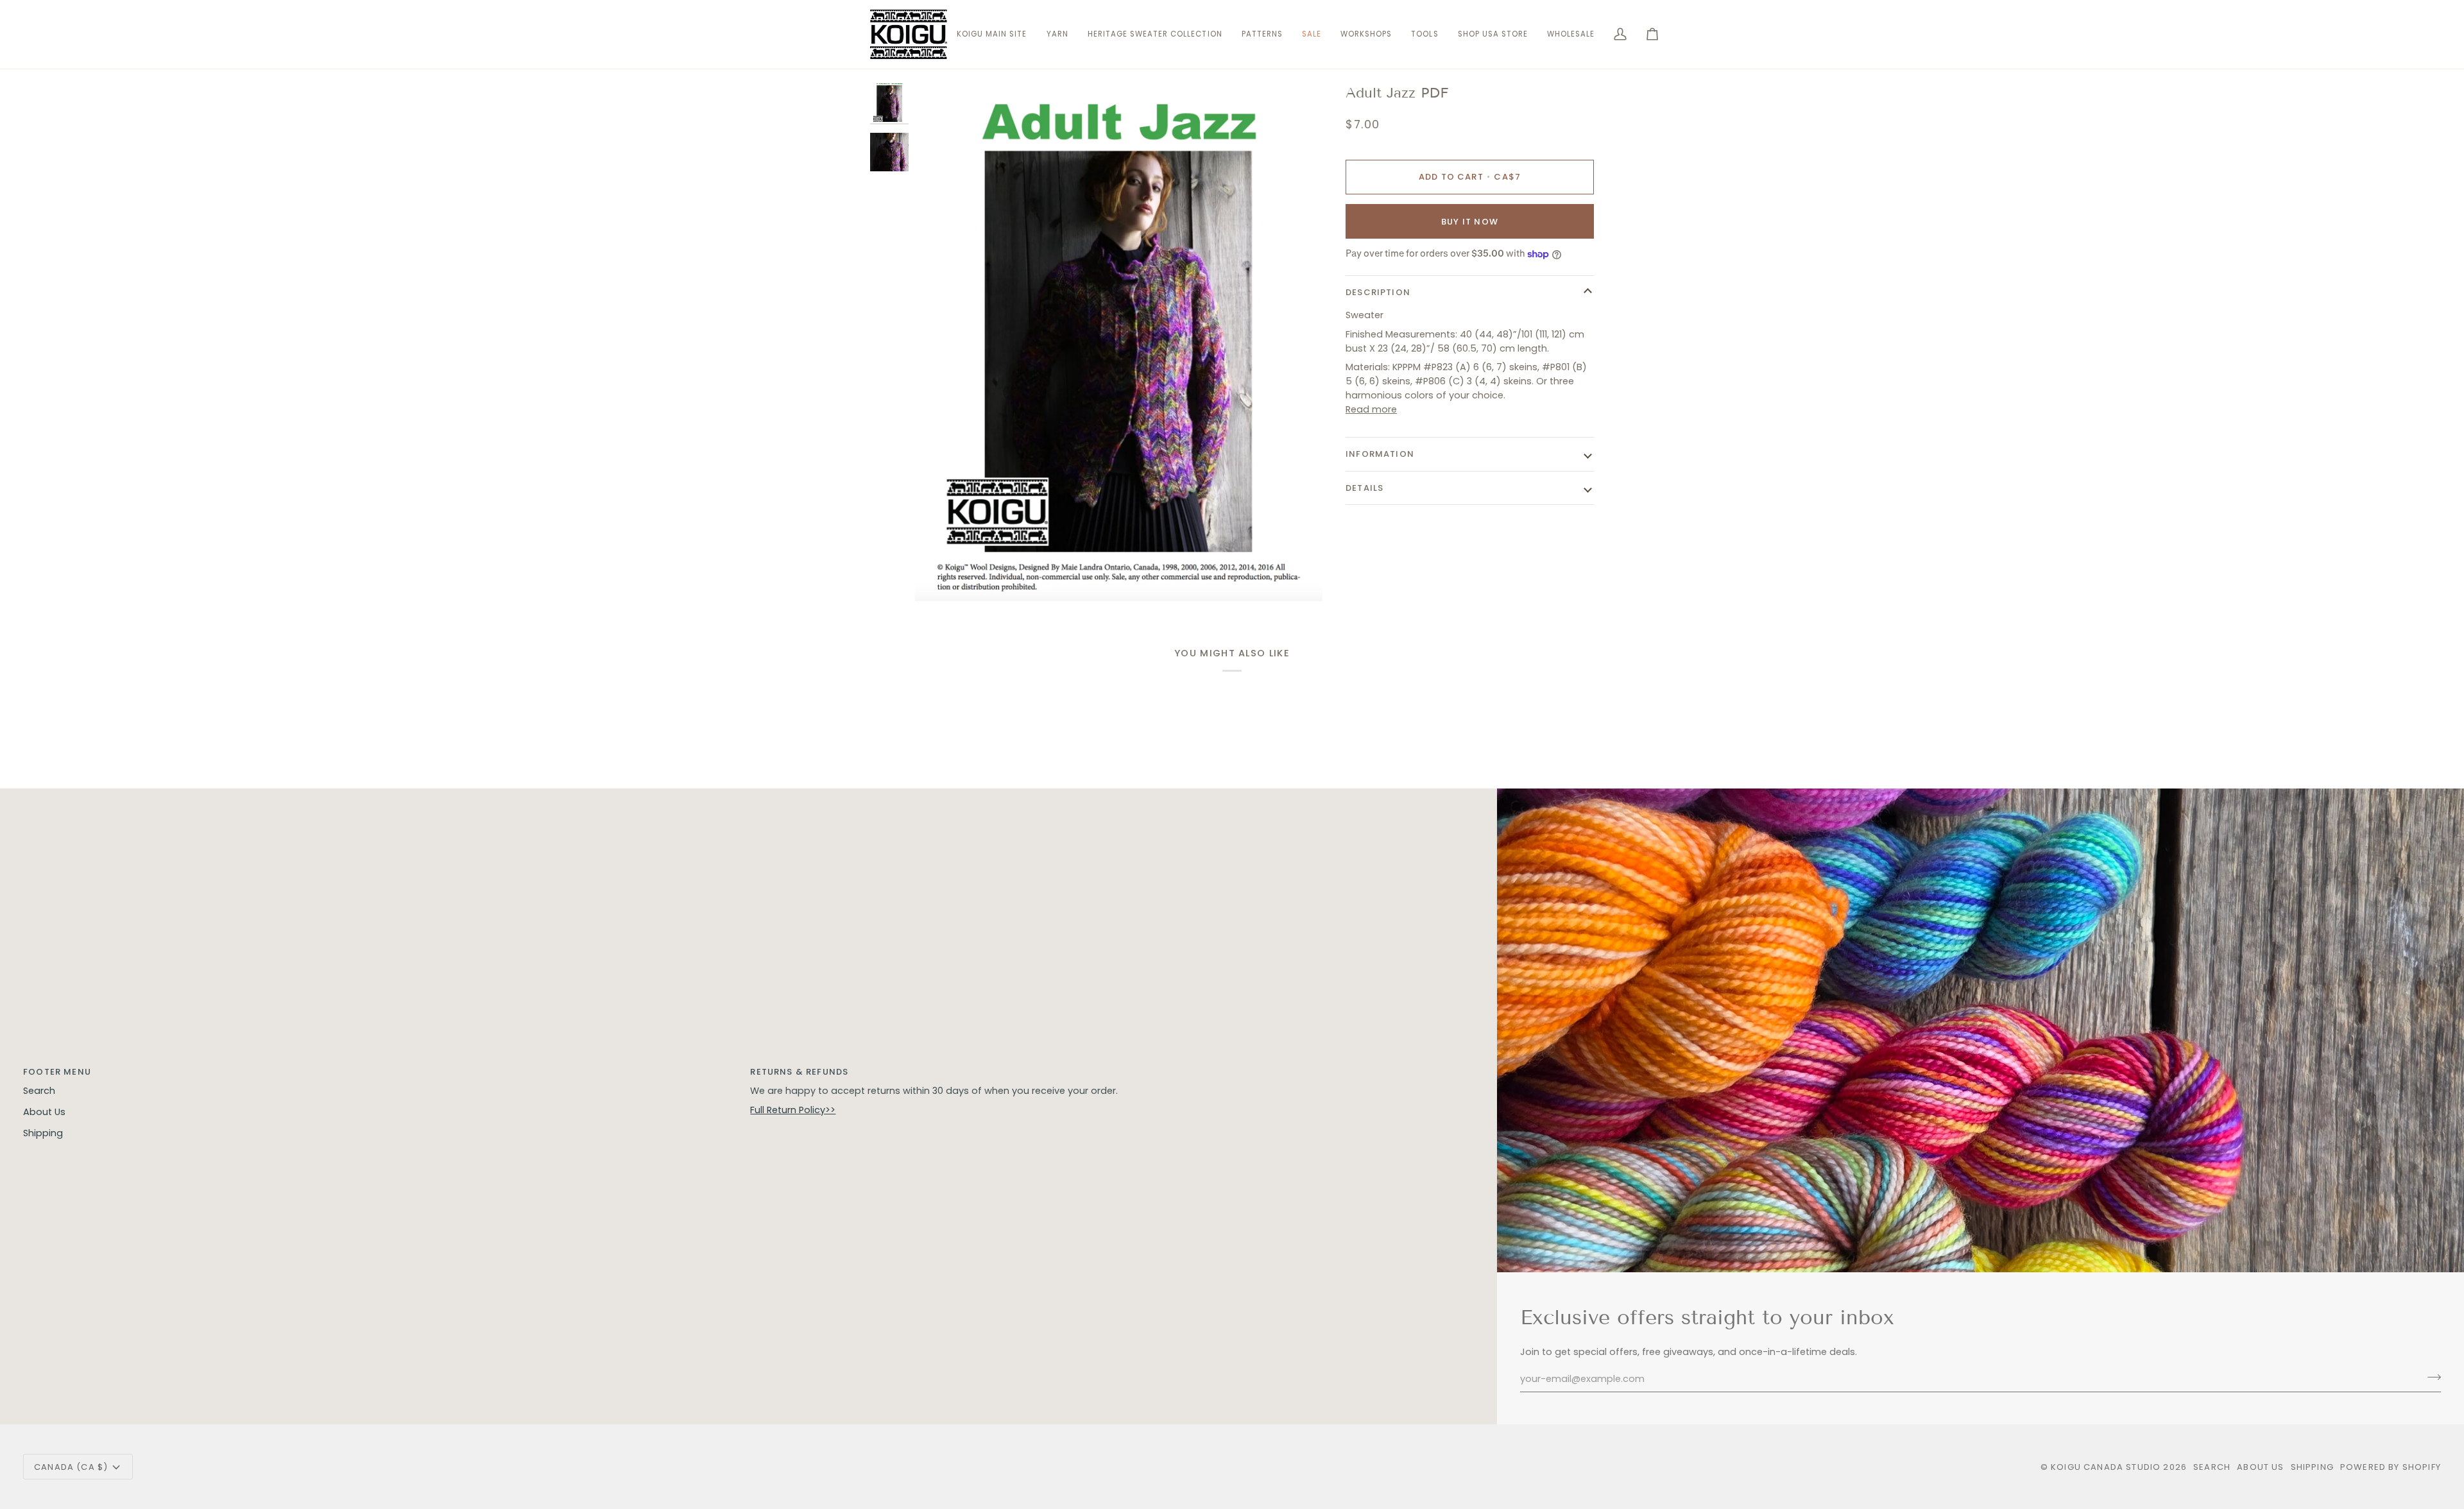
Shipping (43, 1133)
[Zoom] (1119, 342)
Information (1380, 454)
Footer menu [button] (57, 1072)
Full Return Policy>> (793, 1110)
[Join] (2430, 1377)
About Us (44, 1112)
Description (1378, 292)
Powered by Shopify (2391, 1467)
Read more (1371, 409)
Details (1365, 488)
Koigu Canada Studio (2106, 1467)
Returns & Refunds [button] (799, 1072)
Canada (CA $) (71, 1467)
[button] (1057, 34)
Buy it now (1470, 222)
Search (39, 1091)
